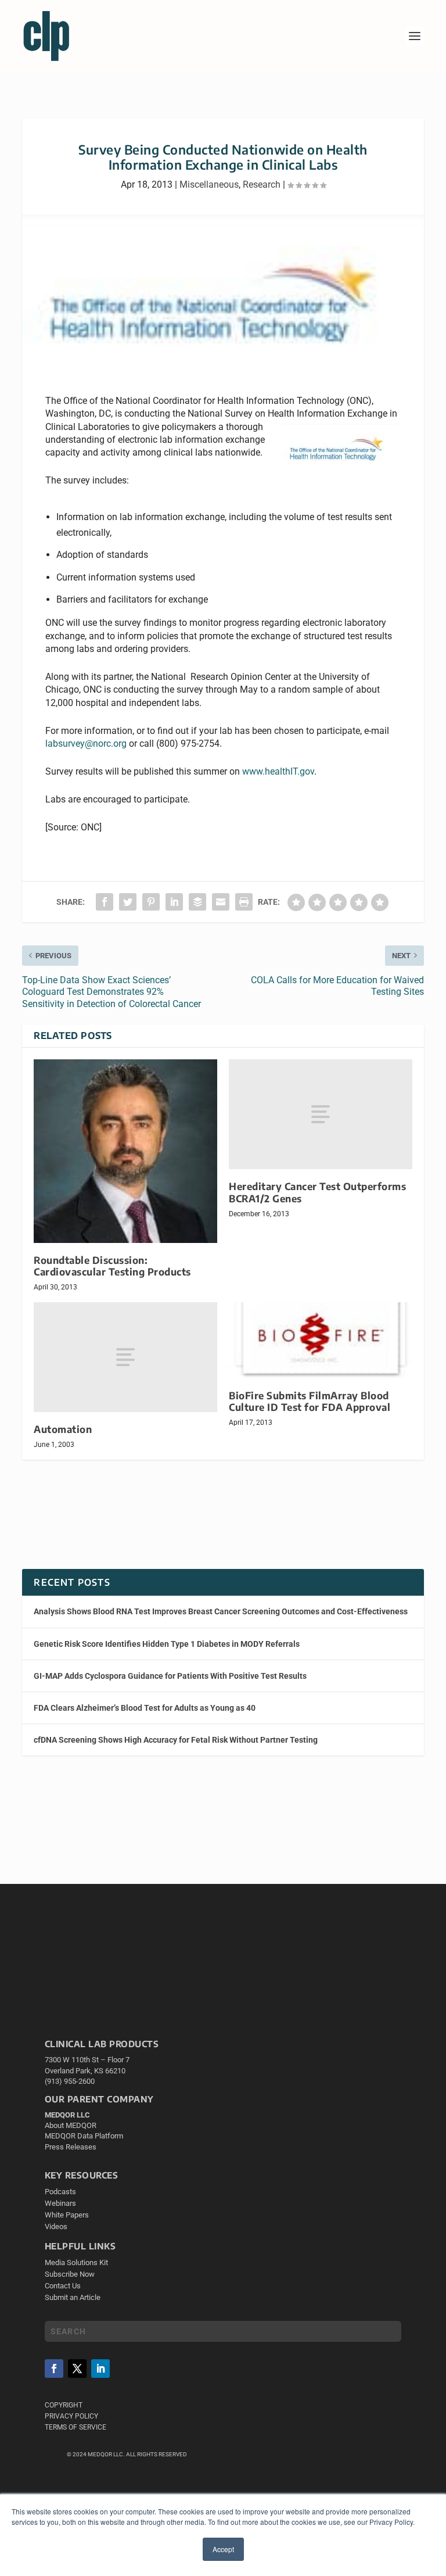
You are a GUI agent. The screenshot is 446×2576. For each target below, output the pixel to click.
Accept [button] (223, 2549)
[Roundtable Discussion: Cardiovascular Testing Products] (125, 1151)
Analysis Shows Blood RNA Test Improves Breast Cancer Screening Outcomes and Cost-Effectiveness (221, 1611)
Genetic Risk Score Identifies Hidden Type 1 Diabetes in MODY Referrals (167, 1644)
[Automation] (125, 1357)
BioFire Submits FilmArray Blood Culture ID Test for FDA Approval (310, 1401)
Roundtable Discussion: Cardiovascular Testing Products (112, 1266)
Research (262, 184)
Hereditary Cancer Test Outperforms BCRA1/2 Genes (317, 1192)
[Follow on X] (77, 2369)
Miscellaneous (209, 184)
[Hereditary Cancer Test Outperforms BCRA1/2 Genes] (321, 1114)
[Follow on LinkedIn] (100, 2369)
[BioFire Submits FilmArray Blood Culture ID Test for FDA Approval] (321, 1340)
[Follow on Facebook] (54, 2369)
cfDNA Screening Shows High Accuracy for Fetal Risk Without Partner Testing (176, 1740)
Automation (63, 1429)
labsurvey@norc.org (86, 744)
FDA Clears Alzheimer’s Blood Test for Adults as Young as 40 (145, 1708)
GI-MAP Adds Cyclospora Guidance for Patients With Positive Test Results (170, 1676)
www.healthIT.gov (278, 771)
